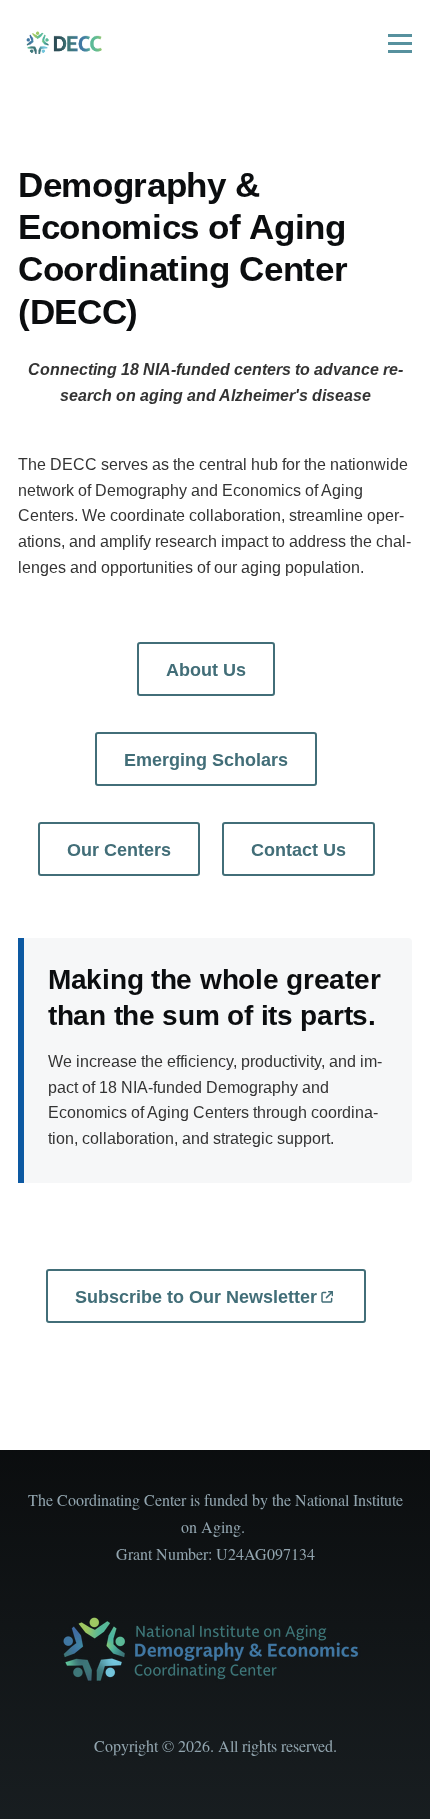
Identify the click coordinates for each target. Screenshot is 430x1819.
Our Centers (119, 850)
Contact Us (298, 850)
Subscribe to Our (196, 1297)
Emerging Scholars (206, 760)
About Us (206, 670)
